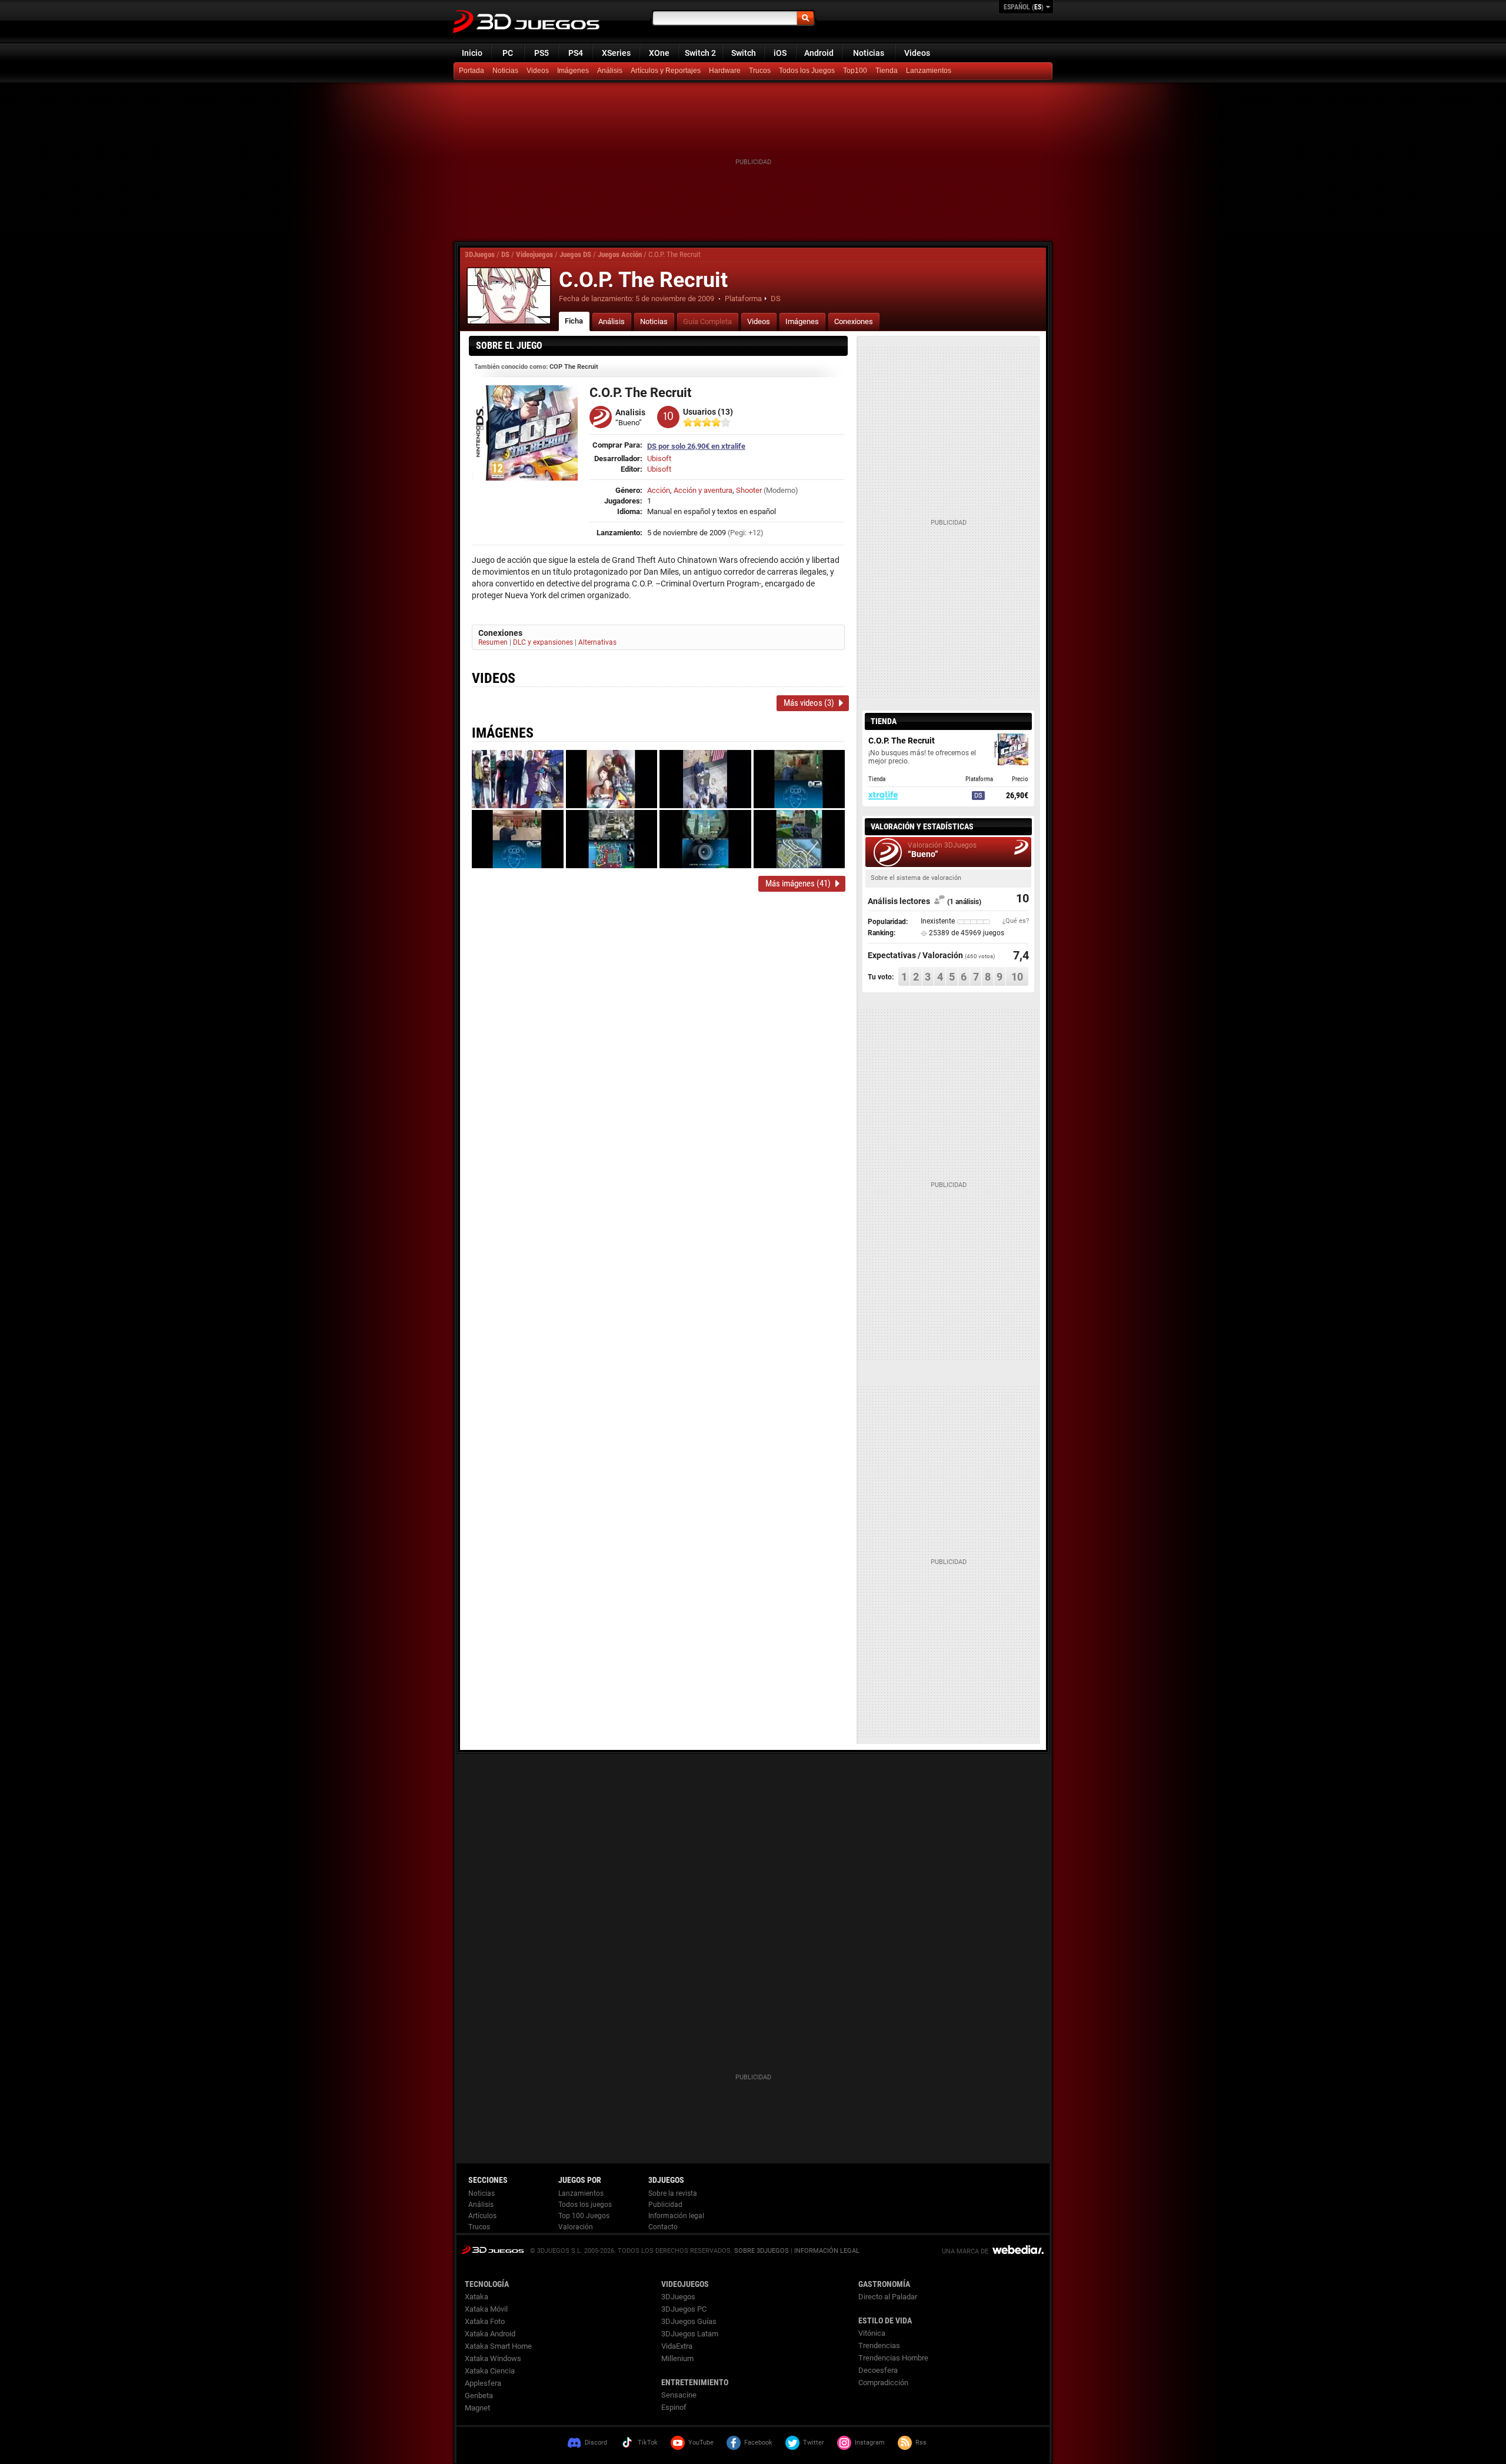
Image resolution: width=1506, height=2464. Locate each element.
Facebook (758, 2443)
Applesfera (483, 2383)
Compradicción (883, 2383)
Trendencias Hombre (893, 2358)
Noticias (869, 53)
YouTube (701, 2443)
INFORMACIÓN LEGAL (827, 2251)
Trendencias (879, 2345)
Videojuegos (534, 254)
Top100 (855, 71)
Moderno (781, 490)
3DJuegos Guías (689, 2321)
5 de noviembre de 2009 (675, 299)
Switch (744, 53)
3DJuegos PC (684, 2309)
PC (508, 53)
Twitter (814, 2443)
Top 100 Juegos (584, 2216)
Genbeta (479, 2395)
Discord (596, 2443)
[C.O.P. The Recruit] (509, 296)
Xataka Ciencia (490, 2371)
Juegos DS (575, 254)
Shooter (749, 490)
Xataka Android (490, 2334)
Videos (917, 53)
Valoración (576, 2227)
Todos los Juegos (807, 71)
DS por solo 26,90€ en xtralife (696, 446)
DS (505, 254)
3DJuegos (480, 254)
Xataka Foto (485, 2321)
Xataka (477, 2297)
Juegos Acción (620, 254)
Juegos (493, 2250)
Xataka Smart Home (498, 2346)
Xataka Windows (493, 2358)
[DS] (888, 71)
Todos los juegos (585, 2205)
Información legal (676, 2216)
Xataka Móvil (486, 2309)
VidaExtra (677, 2346)
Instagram (870, 2443)
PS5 (542, 53)
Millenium (677, 2358)
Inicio (472, 53)
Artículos (482, 2216)
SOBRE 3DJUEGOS (762, 2251)
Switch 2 (700, 53)
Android (819, 53)
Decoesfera (878, 2370)
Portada (472, 71)
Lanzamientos (929, 71)
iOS (780, 53)
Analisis (630, 412)
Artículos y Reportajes (666, 71)
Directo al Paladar (888, 2297)
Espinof (674, 2407)
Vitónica (872, 2333)
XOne (659, 53)
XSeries (616, 53)
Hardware (725, 71)
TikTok (648, 2443)
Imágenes (573, 71)
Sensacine (679, 2395)
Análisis (610, 71)
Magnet (477, 2408)
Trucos (760, 71)
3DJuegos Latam (690, 2334)
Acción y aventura (703, 490)
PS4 (576, 53)
